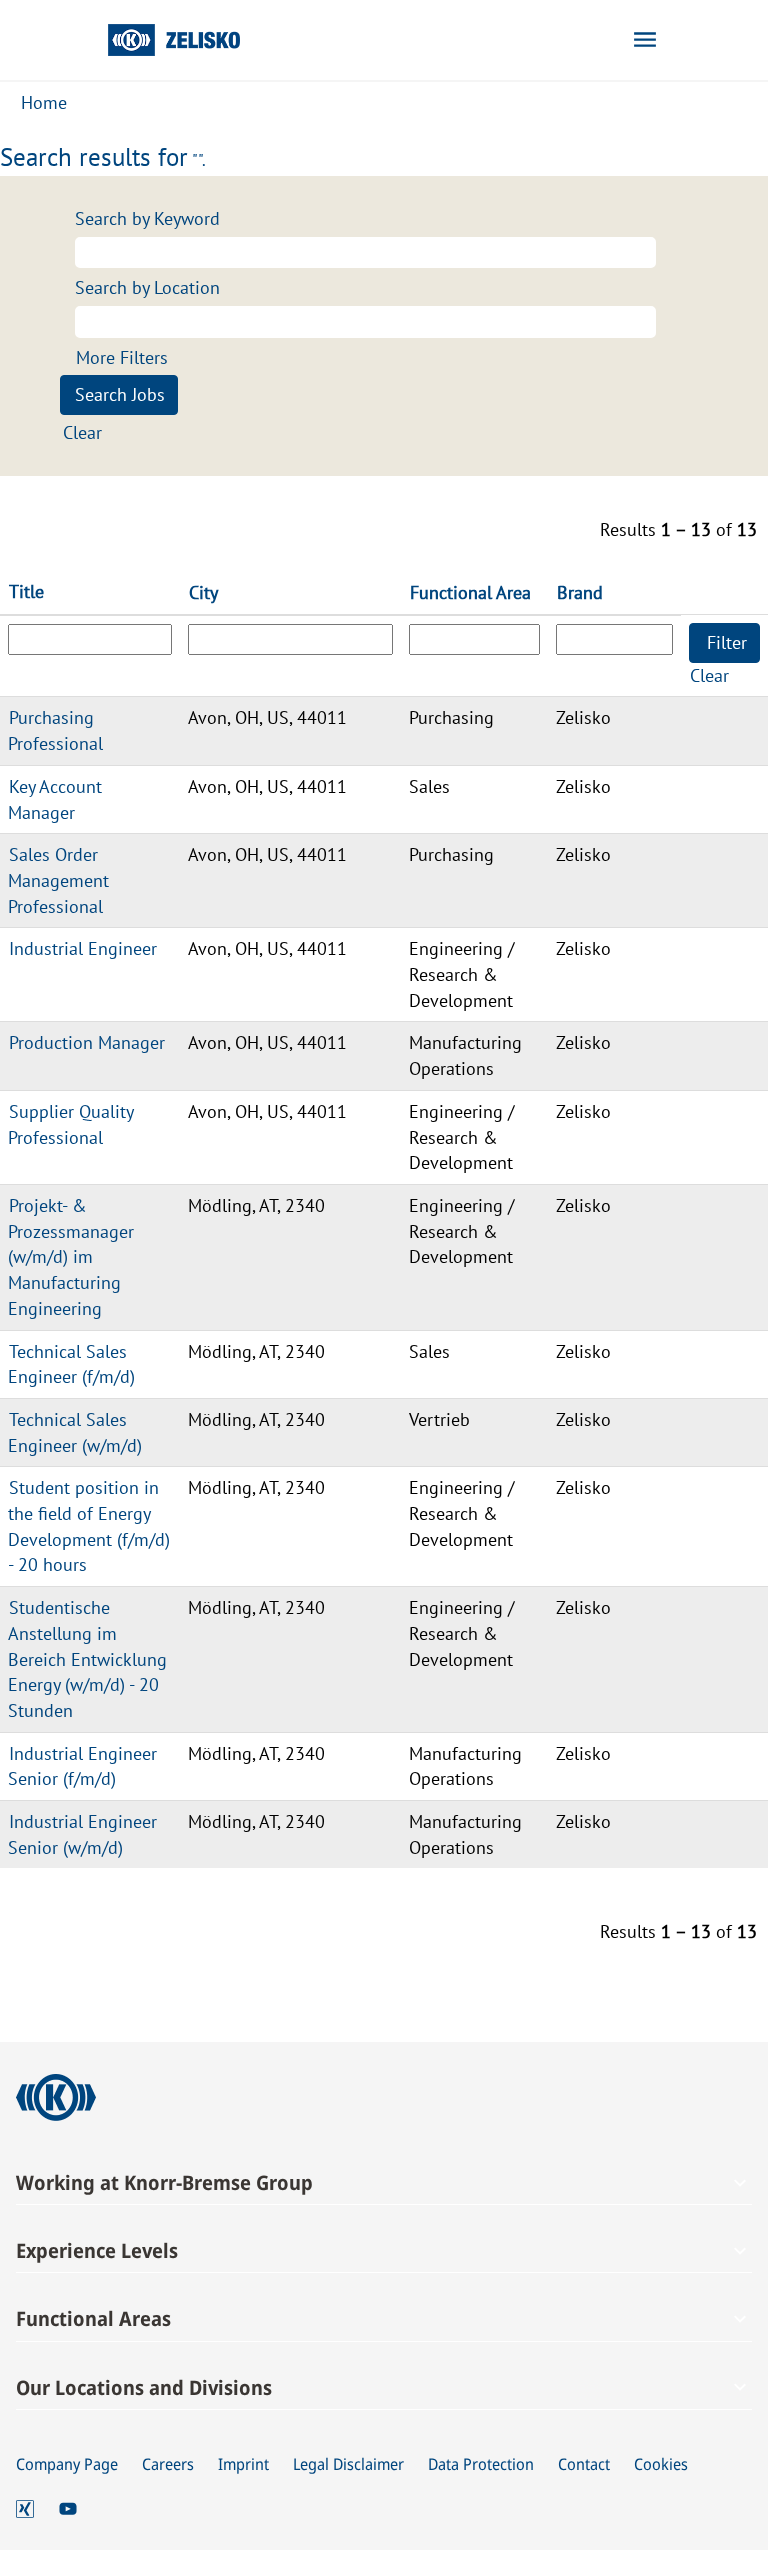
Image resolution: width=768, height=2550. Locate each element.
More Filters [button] (122, 357)
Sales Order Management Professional (58, 880)
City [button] (203, 592)
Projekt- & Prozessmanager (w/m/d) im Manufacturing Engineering (71, 1257)
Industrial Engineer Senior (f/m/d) (82, 1766)
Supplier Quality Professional (71, 1124)
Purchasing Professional (55, 730)
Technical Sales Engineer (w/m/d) (75, 1432)
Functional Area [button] (470, 592)
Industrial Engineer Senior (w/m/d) (82, 1834)
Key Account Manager (55, 799)
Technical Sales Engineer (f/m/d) (71, 1364)
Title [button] (26, 591)
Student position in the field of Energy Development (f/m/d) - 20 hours (89, 1526)
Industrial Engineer (83, 948)
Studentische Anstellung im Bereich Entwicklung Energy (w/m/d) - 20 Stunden (87, 1659)
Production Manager (87, 1042)
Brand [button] (580, 592)
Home (44, 102)
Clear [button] (82, 432)
